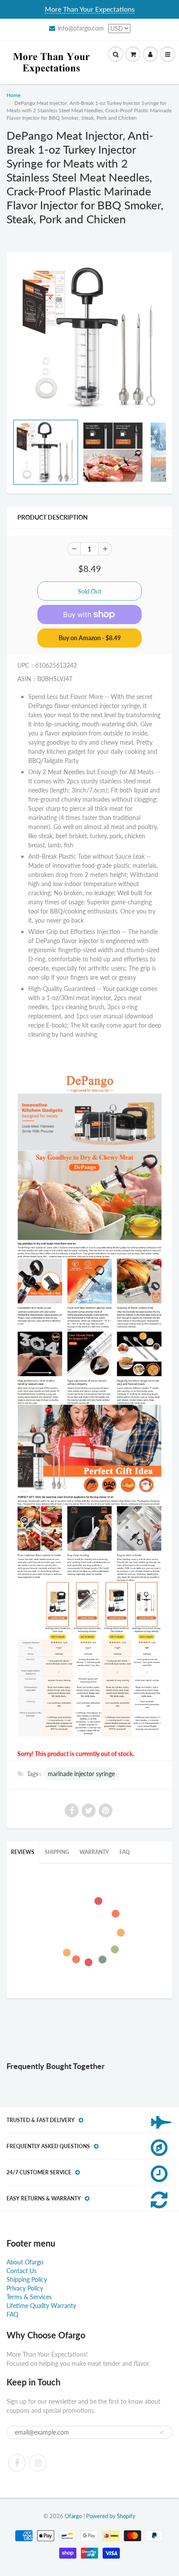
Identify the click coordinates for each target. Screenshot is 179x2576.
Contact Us (22, 2271)
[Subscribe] (162, 2432)
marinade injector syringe (81, 1774)
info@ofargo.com (81, 28)
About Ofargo (25, 2262)
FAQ (125, 1852)
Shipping (57, 1852)
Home (13, 95)
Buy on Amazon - (90, 638)
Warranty (94, 1852)
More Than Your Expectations (90, 9)
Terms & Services (29, 2297)
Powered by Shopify (111, 2516)
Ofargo (73, 2516)
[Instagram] (38, 2463)
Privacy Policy (25, 2288)
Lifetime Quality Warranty (41, 2306)
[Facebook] (17, 2463)
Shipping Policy (27, 2279)
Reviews (23, 1852)
